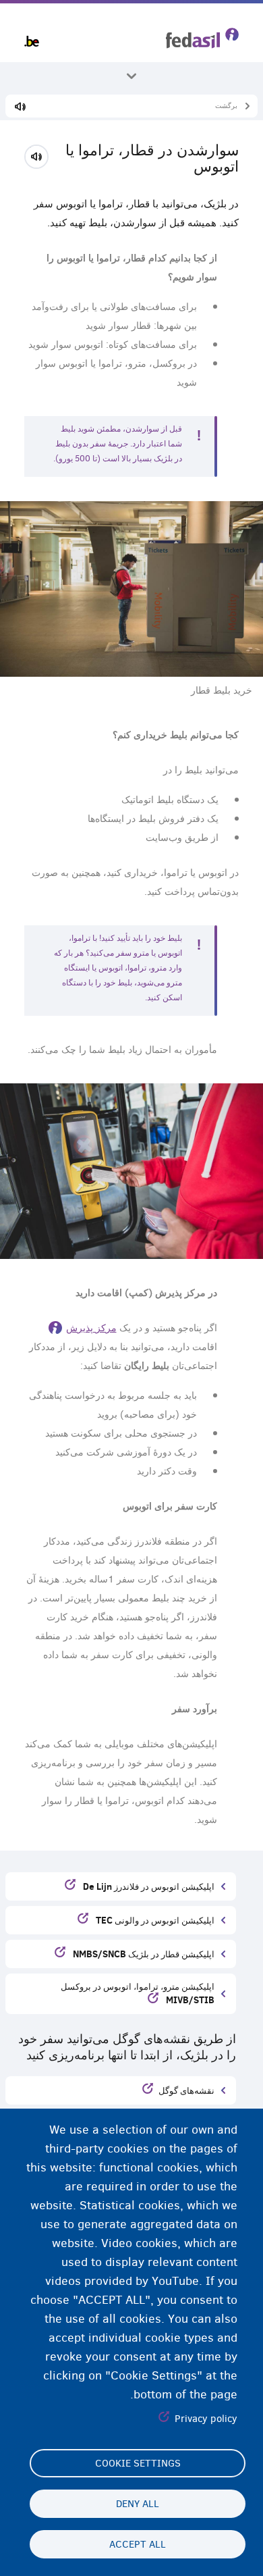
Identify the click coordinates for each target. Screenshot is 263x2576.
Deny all (138, 2504)
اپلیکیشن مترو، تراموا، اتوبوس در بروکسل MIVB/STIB (138, 1993)
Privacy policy (206, 2419)
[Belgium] (32, 41)
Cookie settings (138, 2463)
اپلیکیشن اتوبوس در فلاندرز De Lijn (148, 1886)
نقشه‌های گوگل (186, 2090)
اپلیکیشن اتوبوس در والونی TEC (154, 1920)
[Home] (202, 38)
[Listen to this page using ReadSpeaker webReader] (41, 155)
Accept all (138, 2544)
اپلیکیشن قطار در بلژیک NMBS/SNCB (143, 1954)
